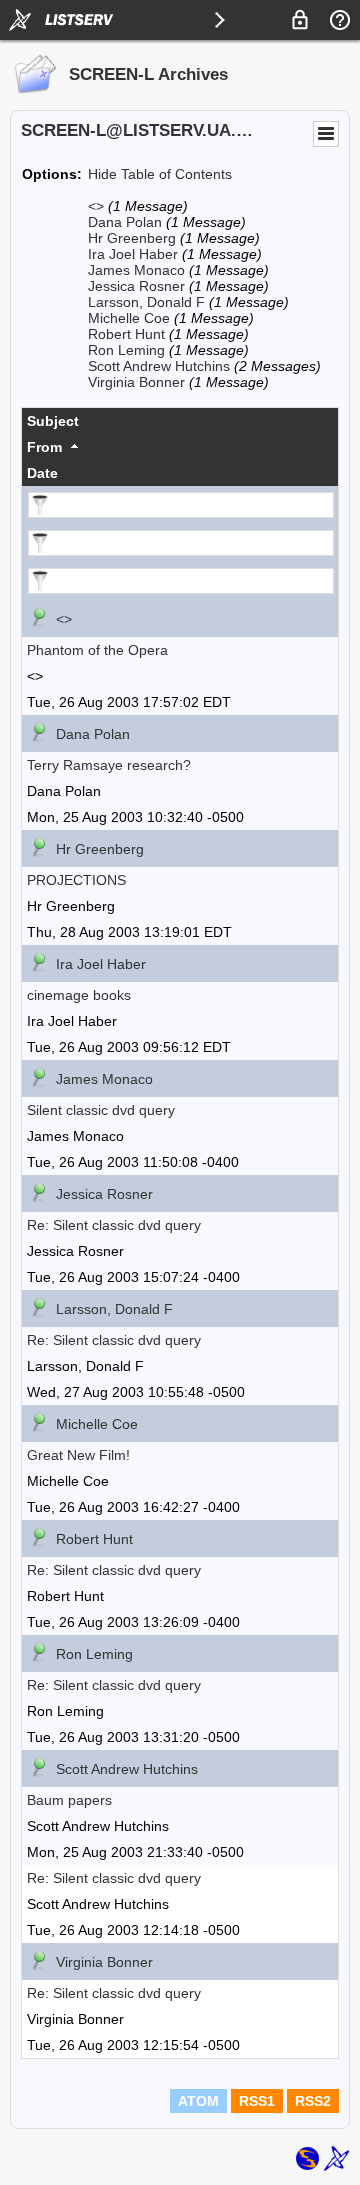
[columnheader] (180, 421)
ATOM (198, 2101)
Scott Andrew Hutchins (159, 366)
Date (42, 473)
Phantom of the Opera (97, 650)
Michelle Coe (129, 318)
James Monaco (136, 270)
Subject (53, 421)
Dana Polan (125, 222)
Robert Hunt (126, 334)
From (44, 447)
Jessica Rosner (136, 286)
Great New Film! (78, 1455)
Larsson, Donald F (146, 302)
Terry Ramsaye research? (109, 765)
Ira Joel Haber (133, 254)
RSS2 (313, 2101)
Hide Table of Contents (160, 174)
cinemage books (79, 995)
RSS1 (257, 2101)
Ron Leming (126, 350)
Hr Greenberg (132, 238)
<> (96, 206)
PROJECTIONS (76, 880)
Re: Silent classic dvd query (114, 1225)
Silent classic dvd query (101, 1110)
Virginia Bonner (136, 382)
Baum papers (69, 1800)
